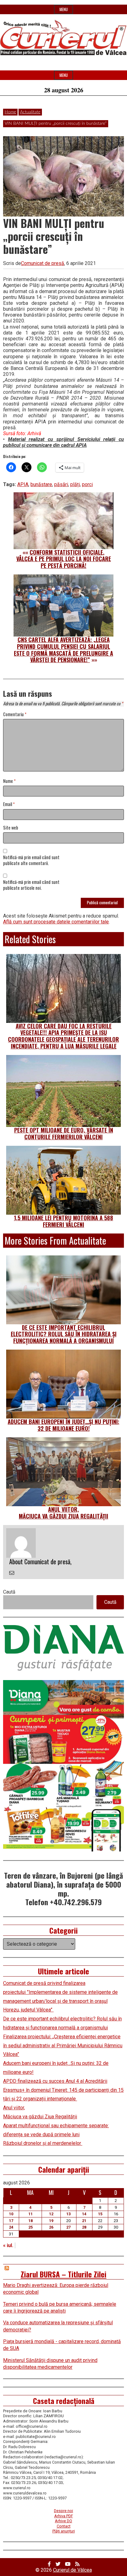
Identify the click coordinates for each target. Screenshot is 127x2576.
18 (31, 2221)
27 (68, 2227)
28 (84, 2227)
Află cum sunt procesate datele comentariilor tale (56, 922)
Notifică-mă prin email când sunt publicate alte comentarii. (31, 860)
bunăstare (41, 484)
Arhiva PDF (64, 2516)
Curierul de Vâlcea (72, 2570)
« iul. (8, 2245)
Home (10, 112)
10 (11, 2214)
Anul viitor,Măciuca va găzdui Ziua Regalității (63, 1513)
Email (9, 804)
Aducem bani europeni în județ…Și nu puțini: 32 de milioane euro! (63, 1425)
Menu (64, 9)
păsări (61, 484)
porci (87, 484)
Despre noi (63, 2511)
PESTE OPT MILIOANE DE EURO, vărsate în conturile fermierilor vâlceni (64, 1133)
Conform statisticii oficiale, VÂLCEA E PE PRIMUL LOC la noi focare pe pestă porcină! (64, 559)
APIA (23, 484)
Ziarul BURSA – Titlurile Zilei (63, 2274)
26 (51, 2227)
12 (51, 2214)
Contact (64, 2526)
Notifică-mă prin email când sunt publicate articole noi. (31, 885)
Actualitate (30, 112)
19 (51, 2221)
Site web (11, 828)
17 (11, 2221)
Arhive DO (63, 2521)
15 (100, 2214)
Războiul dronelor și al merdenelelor (43, 2143)
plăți (75, 484)
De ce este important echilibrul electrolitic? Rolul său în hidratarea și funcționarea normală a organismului (64, 1334)
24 (11, 2227)
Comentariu (15, 714)
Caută (9, 1592)
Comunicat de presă (43, 263)
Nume (9, 781)
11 (31, 2214)
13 (68, 2214)
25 (31, 2227)
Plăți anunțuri (64, 2531)
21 (84, 2221)
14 (84, 2214)
